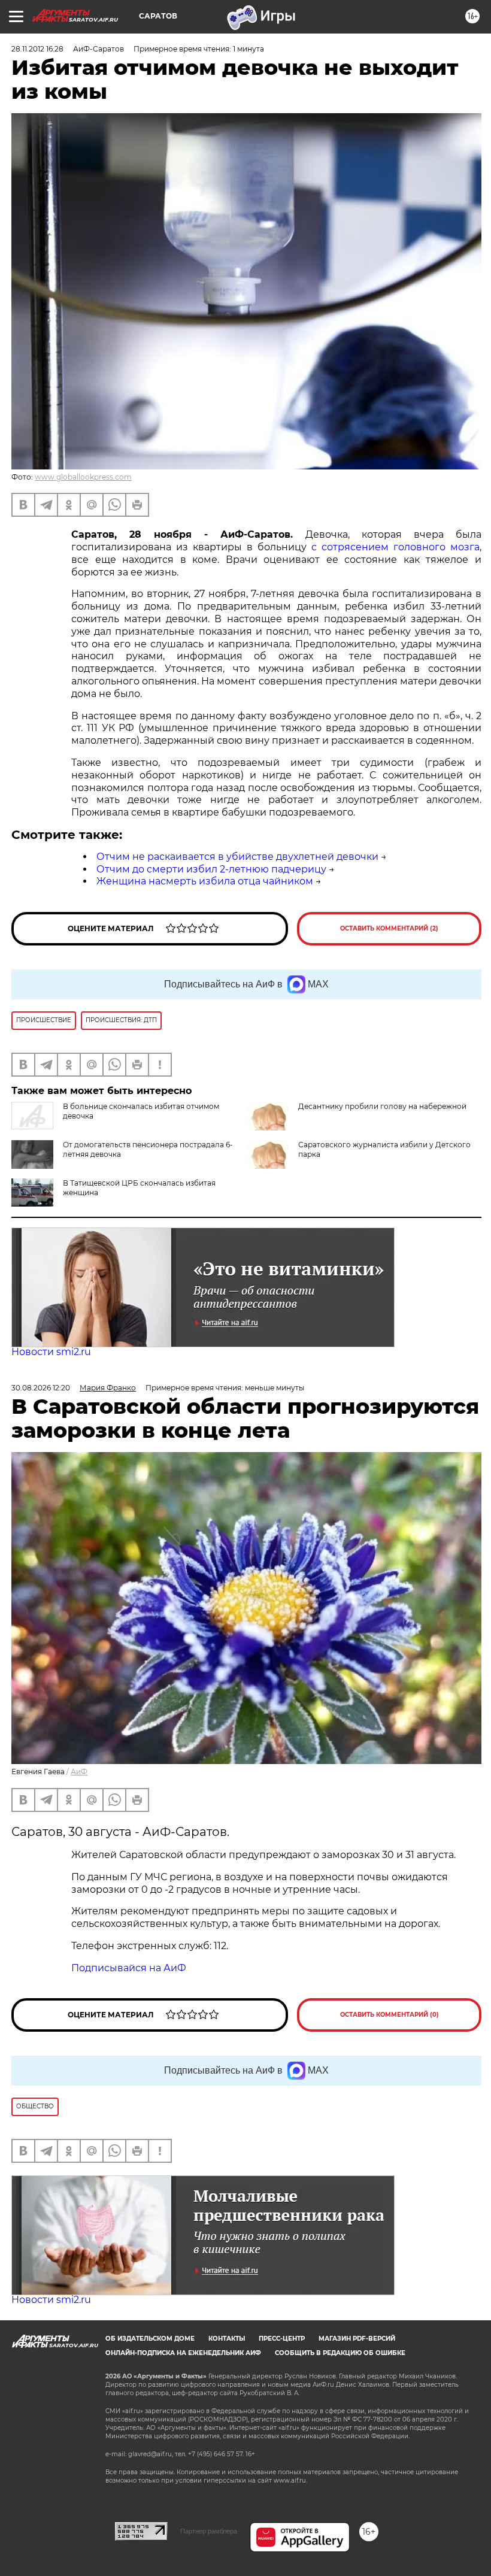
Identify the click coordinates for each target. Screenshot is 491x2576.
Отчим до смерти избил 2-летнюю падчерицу (211, 869)
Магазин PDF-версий (357, 2339)
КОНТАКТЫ (227, 2339)
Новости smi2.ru (51, 1352)
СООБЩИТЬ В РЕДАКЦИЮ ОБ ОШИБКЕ (340, 2353)
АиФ (79, 1772)
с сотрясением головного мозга (395, 547)
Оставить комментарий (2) (389, 928)
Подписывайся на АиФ (129, 1968)
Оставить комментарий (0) (390, 2015)
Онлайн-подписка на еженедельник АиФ (183, 2353)
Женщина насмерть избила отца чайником (205, 881)
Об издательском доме (150, 2339)
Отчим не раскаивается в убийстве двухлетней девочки (237, 857)
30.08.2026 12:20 (41, 1388)
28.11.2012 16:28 (37, 49)
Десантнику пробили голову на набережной (382, 1106)
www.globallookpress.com (83, 477)
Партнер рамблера (209, 2531)
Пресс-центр (282, 2339)
